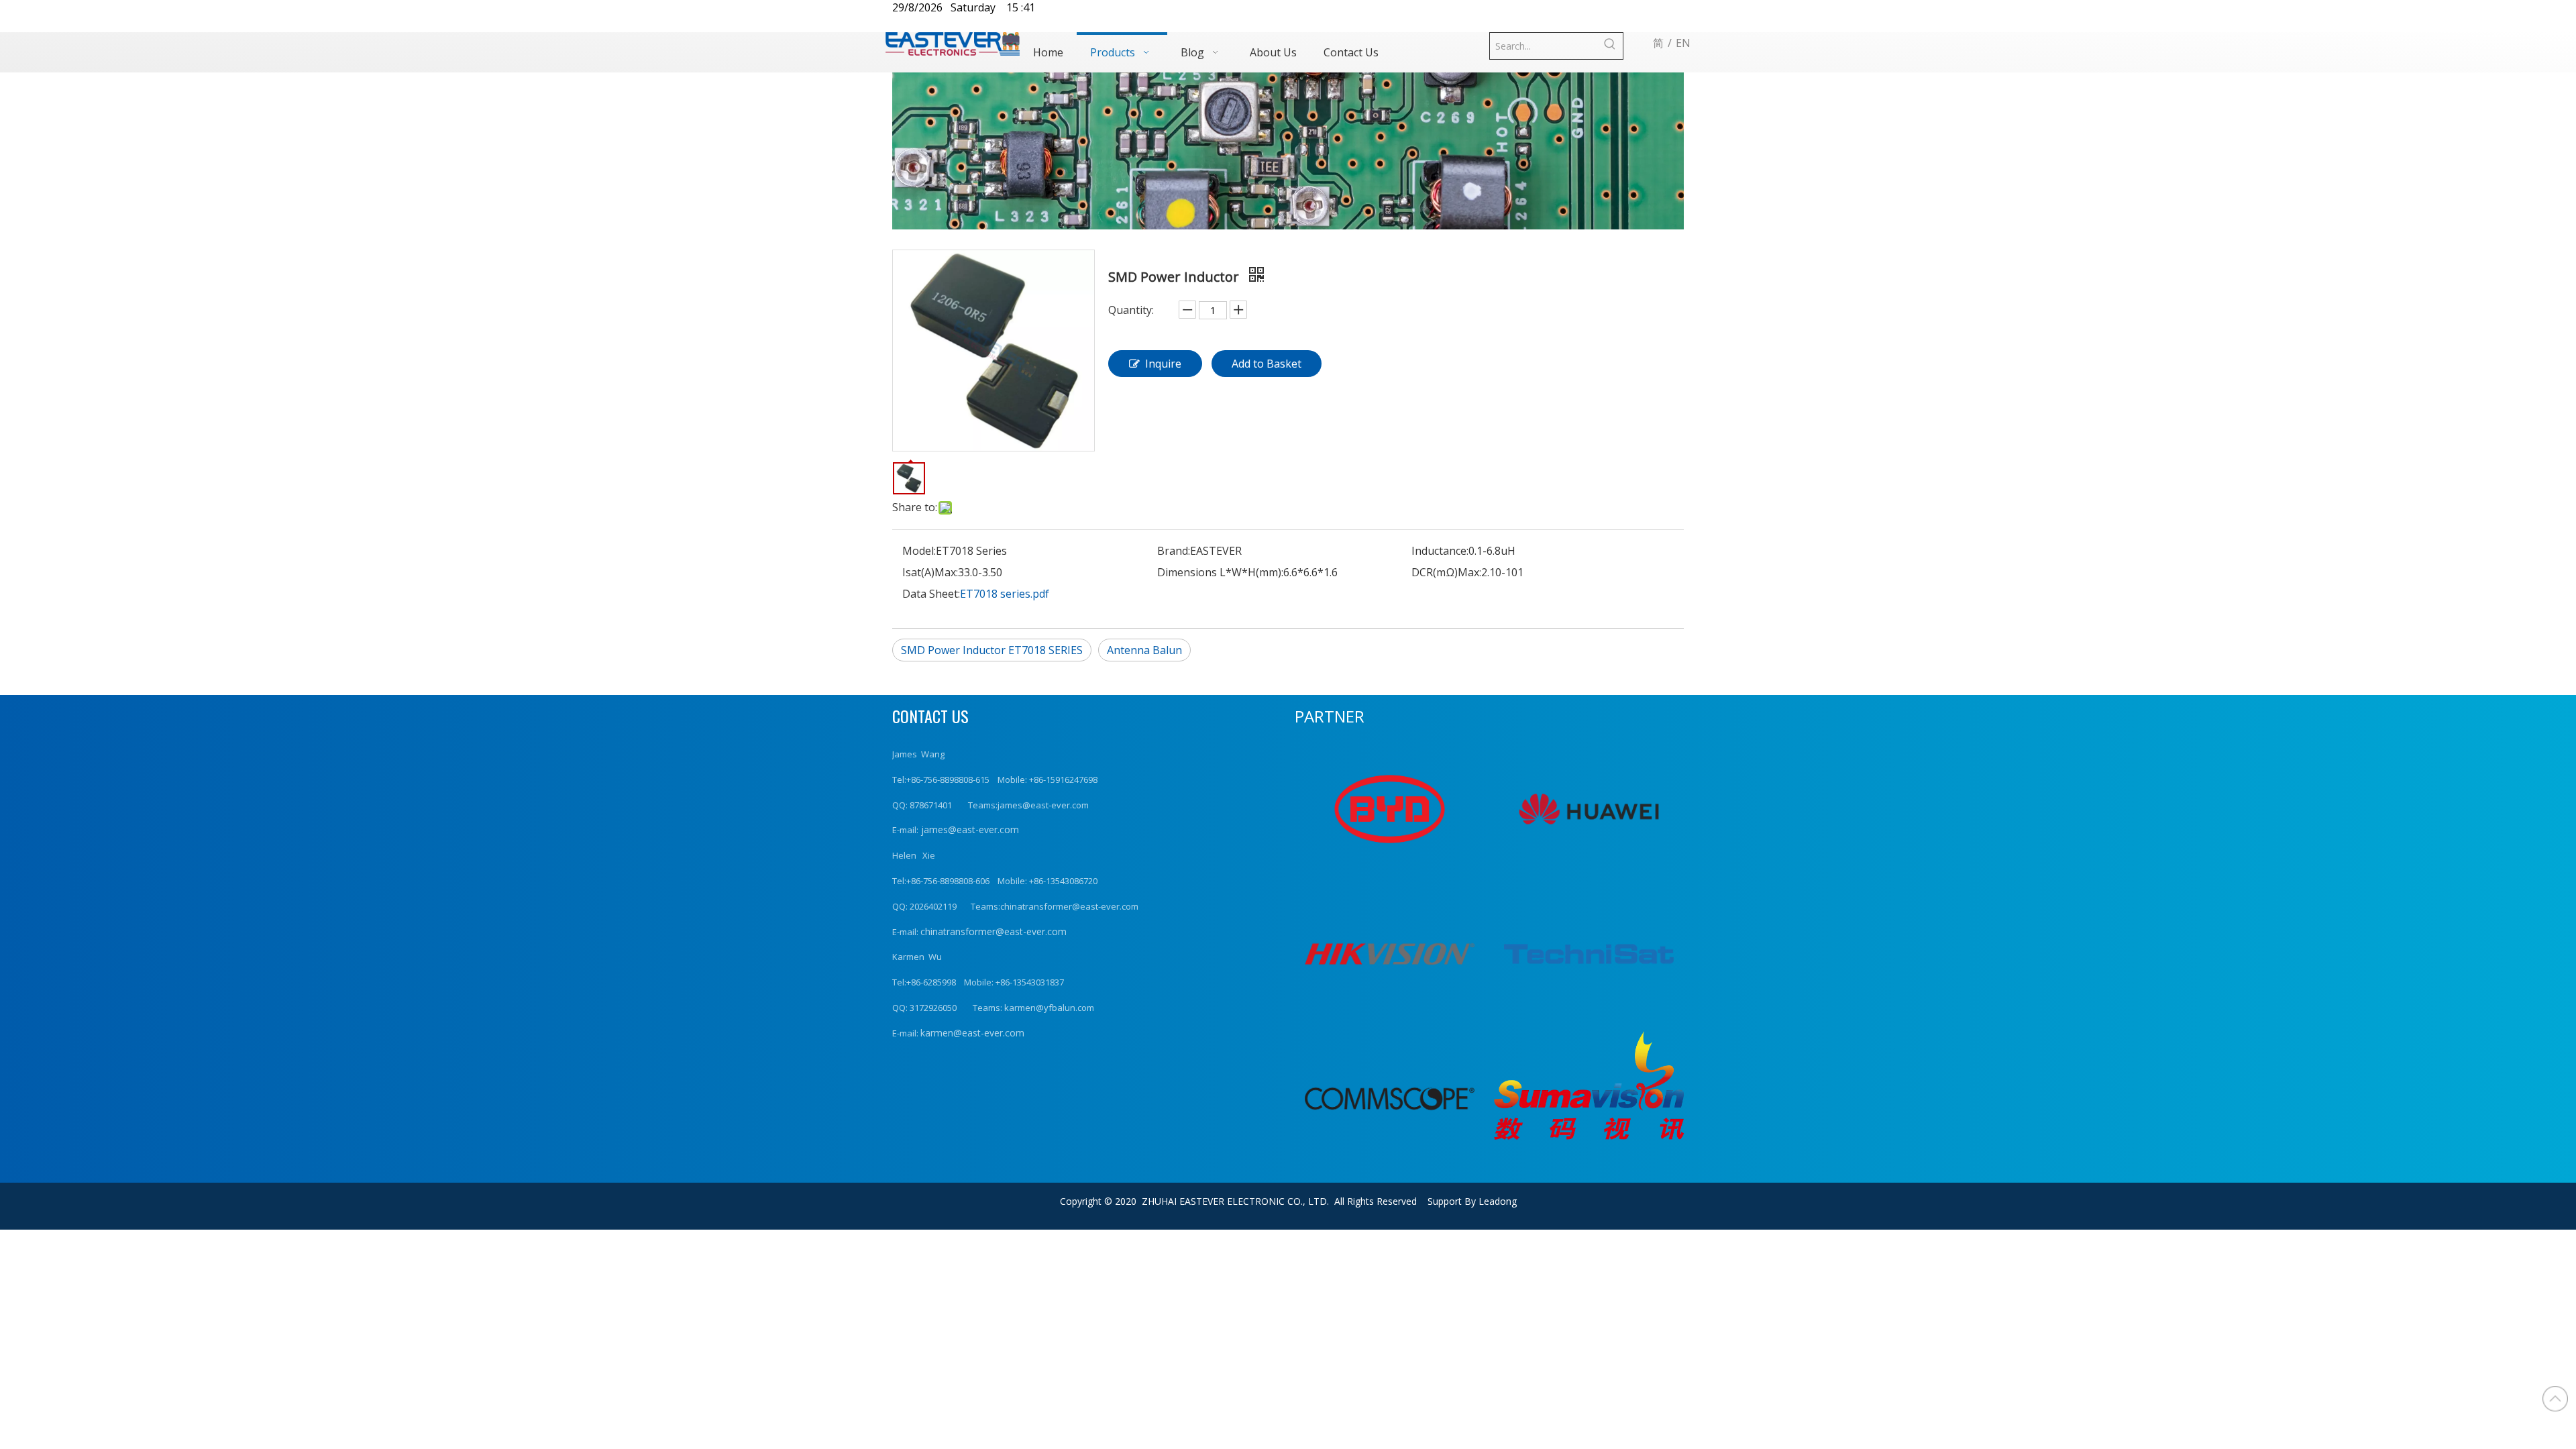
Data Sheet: (931, 594)
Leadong (1498, 1201)
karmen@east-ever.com (972, 1033)
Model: (919, 551)
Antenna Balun (1144, 650)
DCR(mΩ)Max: (1446, 572)
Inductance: (1440, 551)
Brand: (1174, 551)
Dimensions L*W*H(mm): (1220, 572)
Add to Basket (1267, 364)
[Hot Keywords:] (1610, 46)
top (2555, 1399)
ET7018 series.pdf (1005, 594)
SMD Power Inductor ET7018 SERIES (992, 650)
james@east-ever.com (969, 829)
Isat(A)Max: (930, 572)
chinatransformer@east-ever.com (994, 931)
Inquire (1163, 364)
